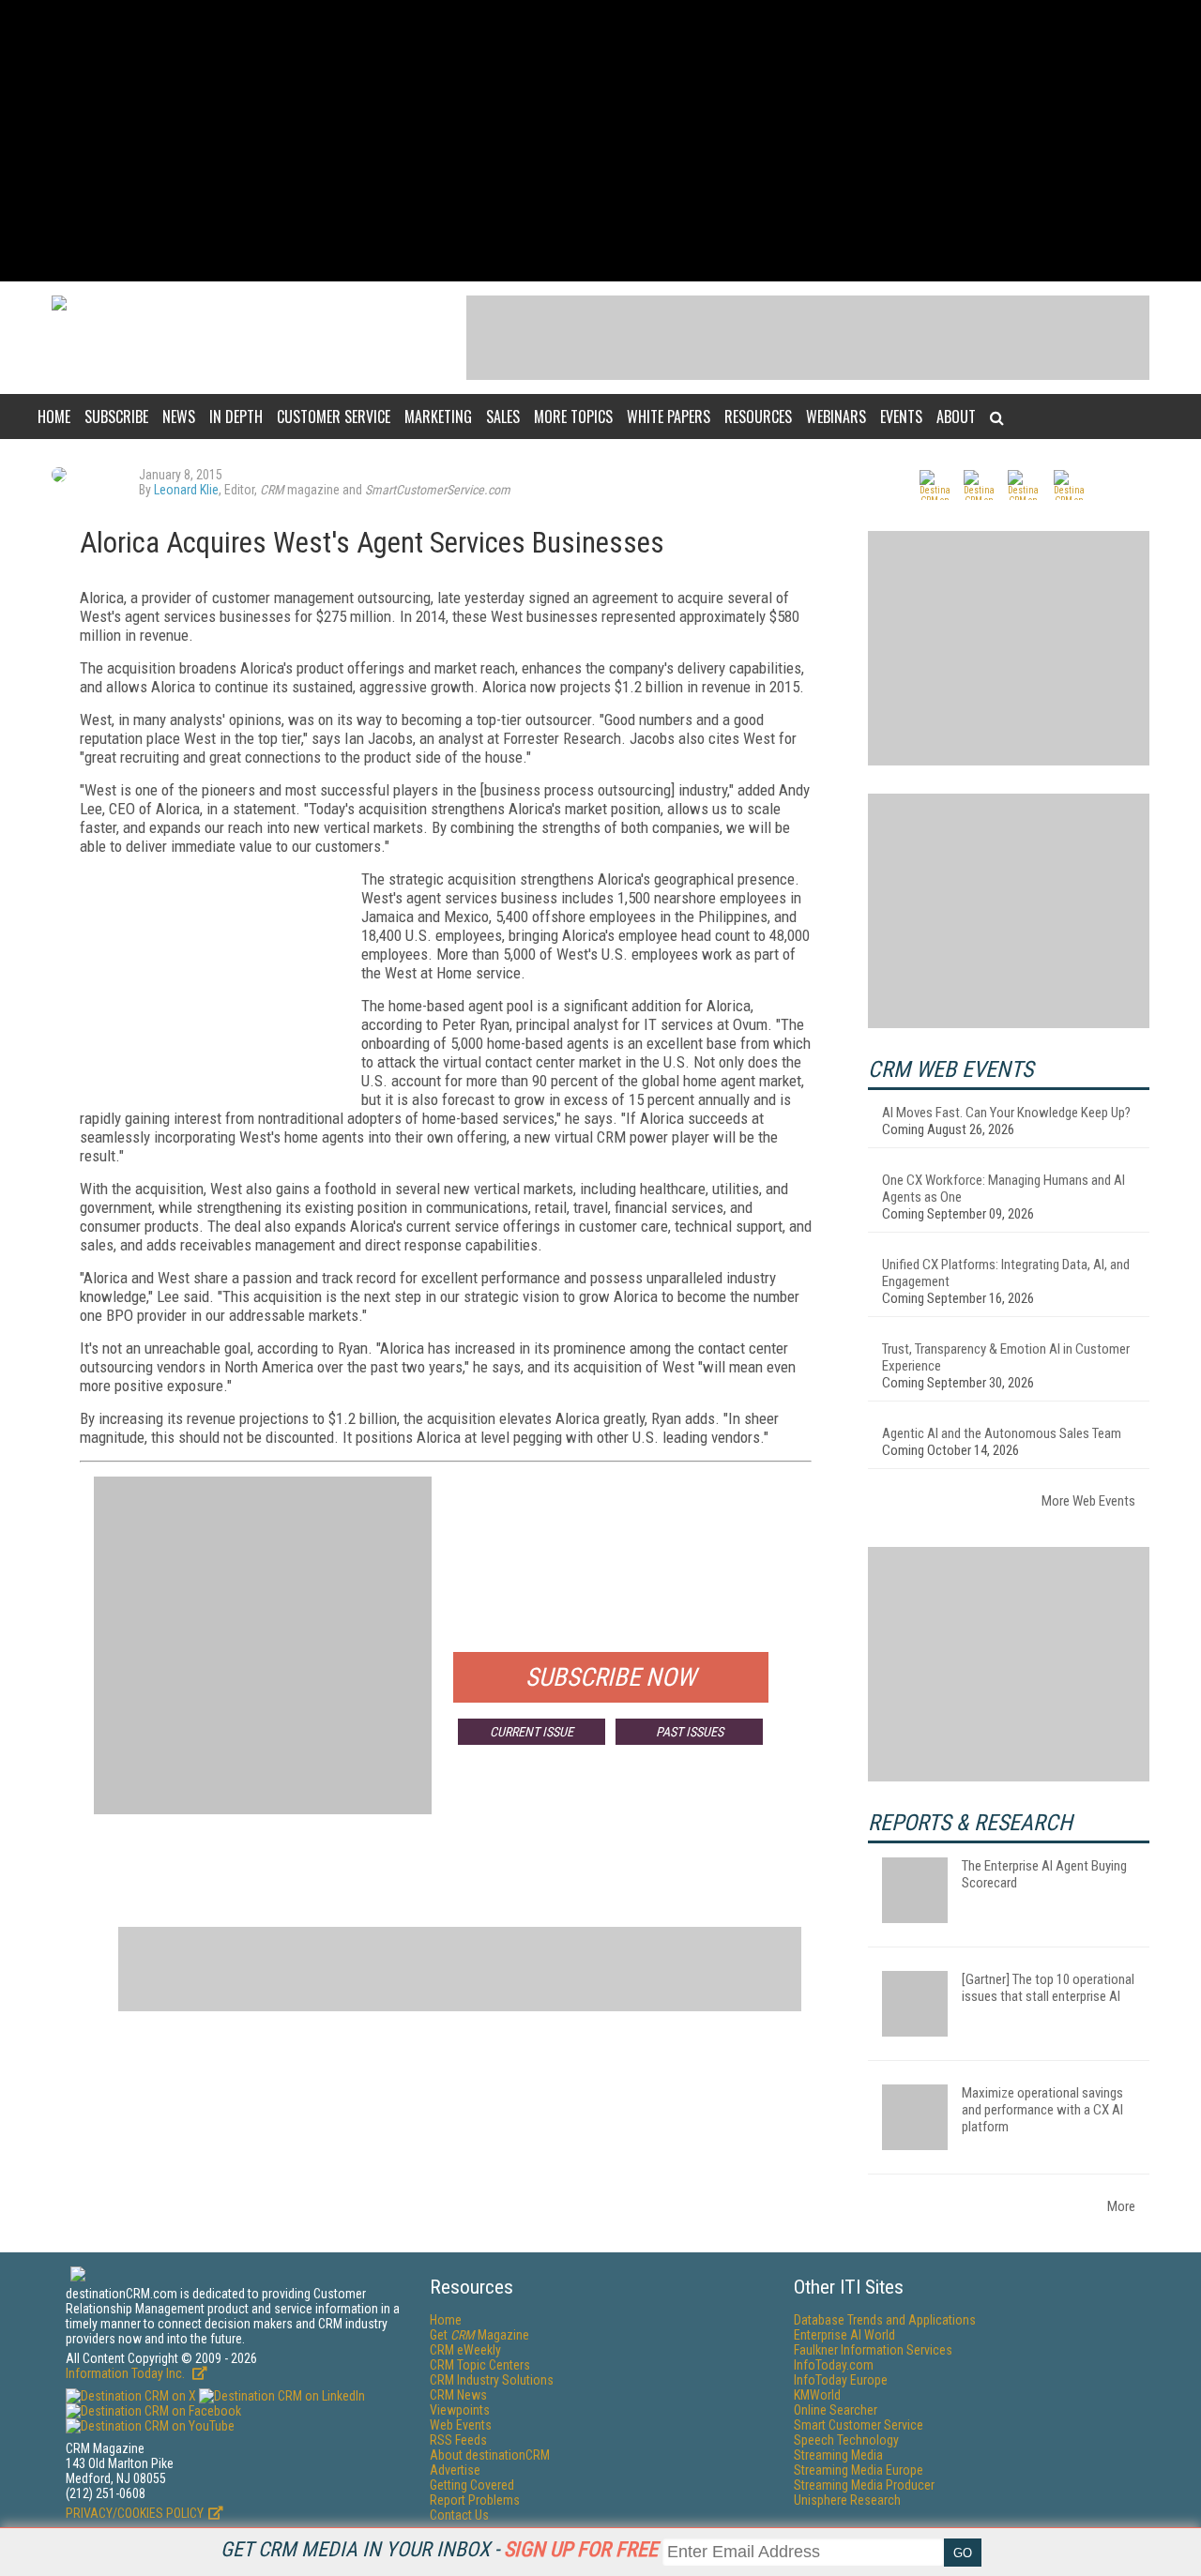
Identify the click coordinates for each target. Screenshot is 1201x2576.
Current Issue (532, 1732)
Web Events (461, 2425)
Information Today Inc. (127, 2373)
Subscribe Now (611, 1677)
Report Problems (475, 2500)
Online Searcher (836, 2410)
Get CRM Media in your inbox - (439, 2549)
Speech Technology (846, 2440)
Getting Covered (472, 2485)
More (1121, 2206)
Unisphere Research (847, 2500)
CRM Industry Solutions (492, 2380)
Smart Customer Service (859, 2425)
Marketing (438, 417)
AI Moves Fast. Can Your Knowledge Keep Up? (1006, 1113)
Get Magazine (479, 2335)
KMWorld (817, 2395)
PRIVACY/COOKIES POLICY (135, 2513)
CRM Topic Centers (480, 2365)
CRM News (458, 2395)
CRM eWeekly (465, 2350)
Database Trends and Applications (885, 2320)
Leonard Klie (186, 490)
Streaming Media (838, 2455)
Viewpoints (460, 2410)
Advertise (455, 2470)
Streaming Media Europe (859, 2470)
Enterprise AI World (844, 2335)
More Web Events (1088, 1501)
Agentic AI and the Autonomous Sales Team (1002, 1433)
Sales (503, 417)
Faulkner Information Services (873, 2350)
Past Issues (690, 1732)
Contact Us (459, 2515)
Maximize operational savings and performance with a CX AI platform (1042, 2110)
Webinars (836, 417)
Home (54, 417)
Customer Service (334, 417)
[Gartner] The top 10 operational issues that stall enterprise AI (1048, 1988)
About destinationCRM (490, 2455)
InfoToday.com (834, 2365)
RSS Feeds (458, 2440)
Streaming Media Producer (864, 2485)
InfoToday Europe (841, 2380)
